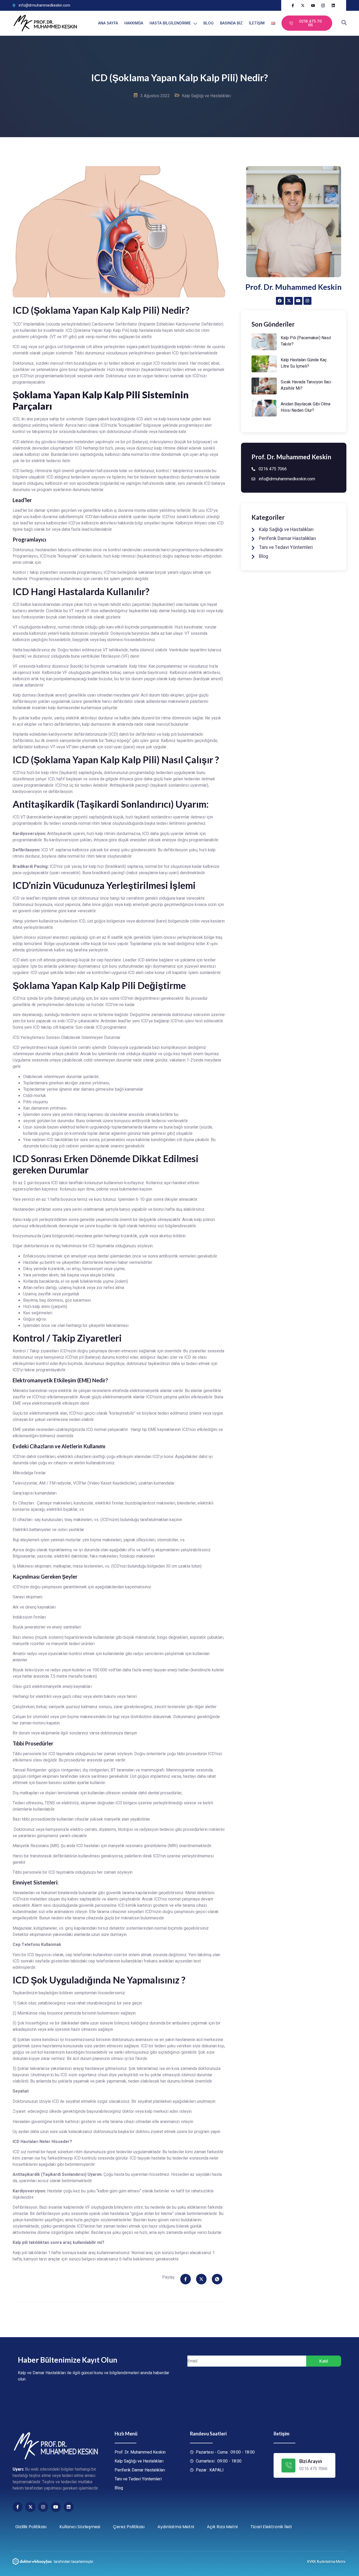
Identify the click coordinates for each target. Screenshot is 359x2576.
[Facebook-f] (18, 2507)
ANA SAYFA (108, 23)
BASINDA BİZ (231, 23)
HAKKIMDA (134, 23)
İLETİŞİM (257, 23)
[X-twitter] (289, 301)
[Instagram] (307, 301)
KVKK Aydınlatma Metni (326, 2562)
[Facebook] (280, 301)
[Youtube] (298, 301)
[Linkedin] (69, 2507)
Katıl (324, 2361)
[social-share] (186, 2279)
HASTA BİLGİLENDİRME (170, 23)
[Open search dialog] (344, 23)
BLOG (209, 23)
